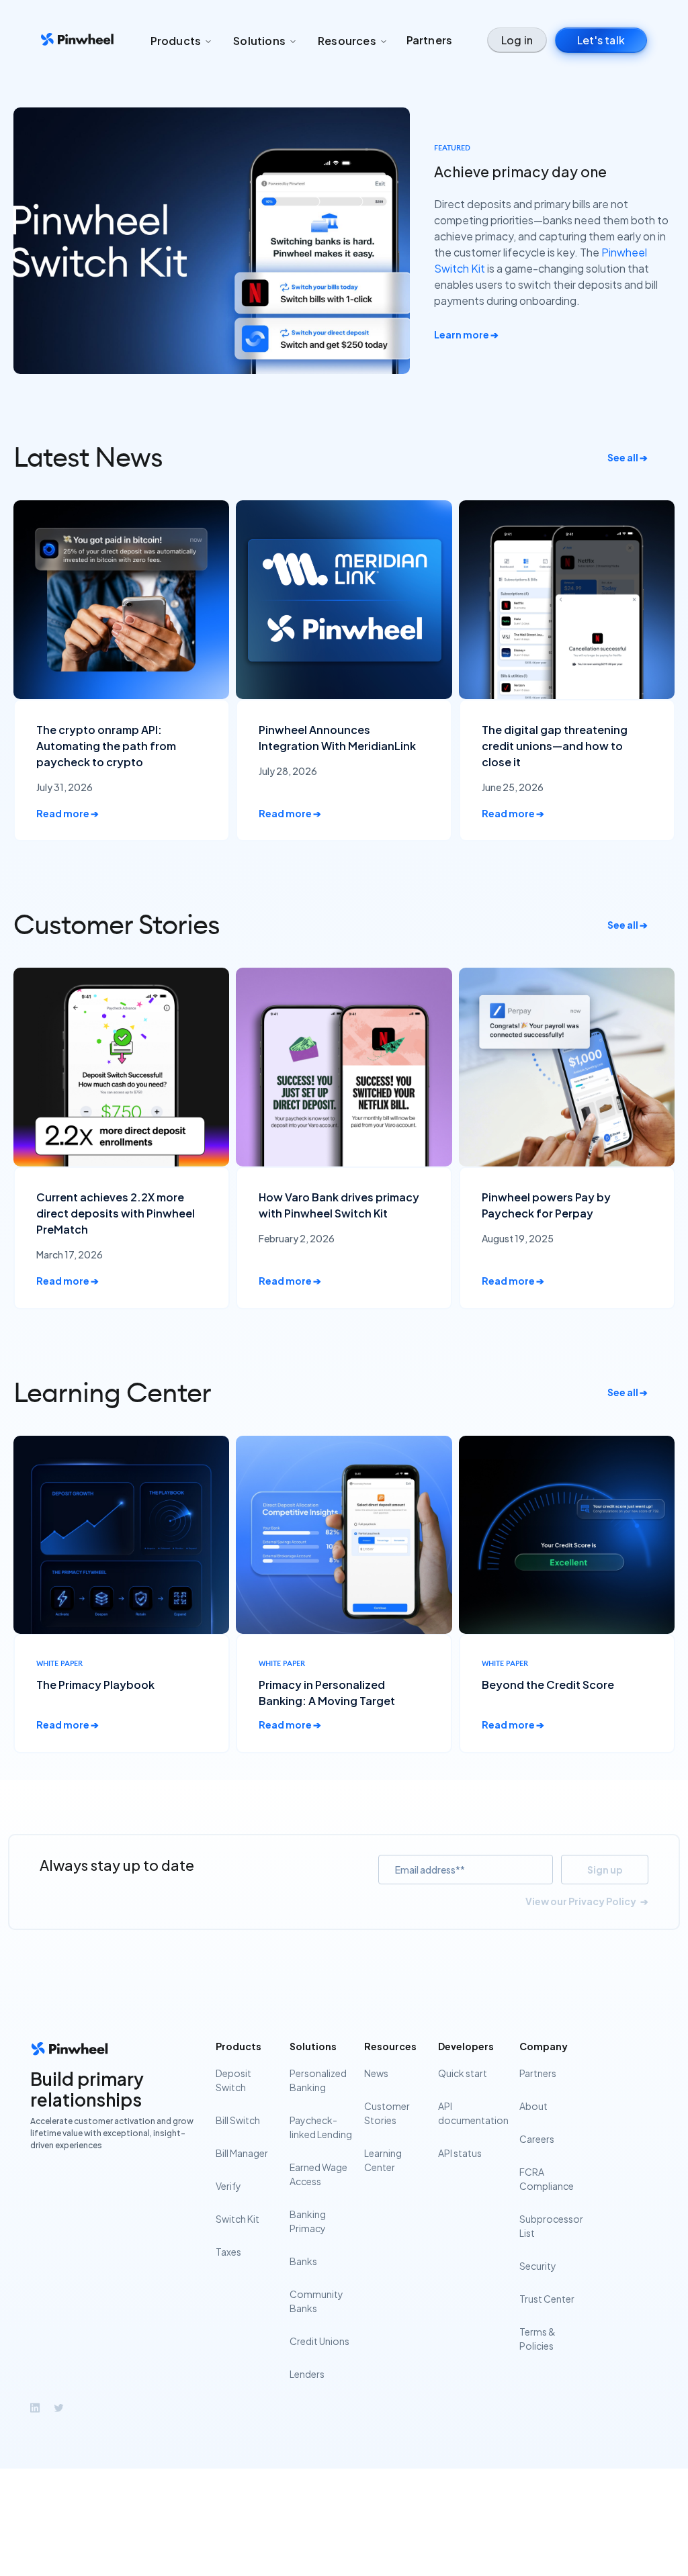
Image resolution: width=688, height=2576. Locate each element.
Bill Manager (242, 2153)
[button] (181, 41)
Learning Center (383, 2160)
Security (538, 2266)
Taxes (228, 2252)
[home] (77, 41)
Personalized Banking (318, 2080)
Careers (537, 2139)
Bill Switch (238, 2120)
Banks (303, 2261)
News (376, 2073)
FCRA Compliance (547, 2179)
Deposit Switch (233, 2080)
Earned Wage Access (318, 2174)
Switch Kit (238, 2219)
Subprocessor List (551, 2226)
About (533, 2106)
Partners (430, 40)
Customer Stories (387, 2113)
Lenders (307, 2374)
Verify (228, 2186)
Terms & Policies (537, 2339)
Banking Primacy (308, 2221)
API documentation (473, 2113)
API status (460, 2153)
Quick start (463, 2073)
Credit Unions (319, 2341)
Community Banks (316, 2301)
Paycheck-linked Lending (321, 2127)
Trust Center (547, 2299)
